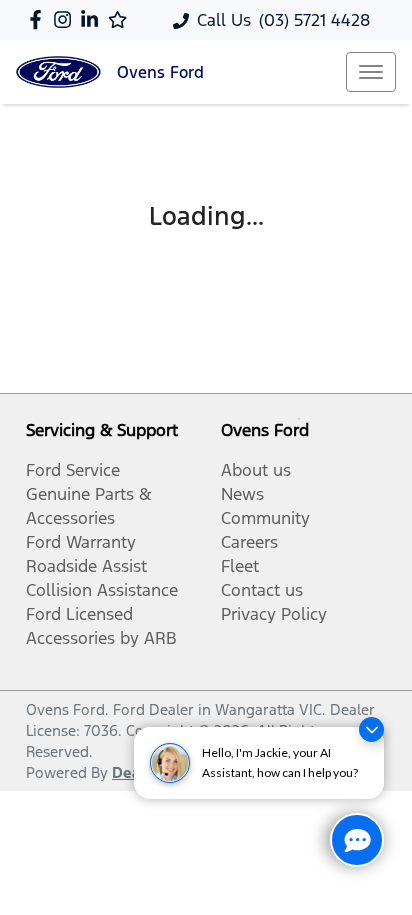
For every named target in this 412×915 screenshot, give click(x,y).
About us (256, 470)
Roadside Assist (86, 566)
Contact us (262, 590)
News (242, 494)
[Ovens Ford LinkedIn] (93, 19)
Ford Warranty (81, 542)
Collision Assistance (102, 590)
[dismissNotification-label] (371, 729)
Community (265, 518)
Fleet (240, 566)
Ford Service (73, 470)
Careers (249, 542)
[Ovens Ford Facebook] (39, 19)
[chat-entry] (357, 840)
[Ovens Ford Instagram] (66, 19)
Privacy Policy (274, 614)
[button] (371, 72)
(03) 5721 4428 (314, 20)
